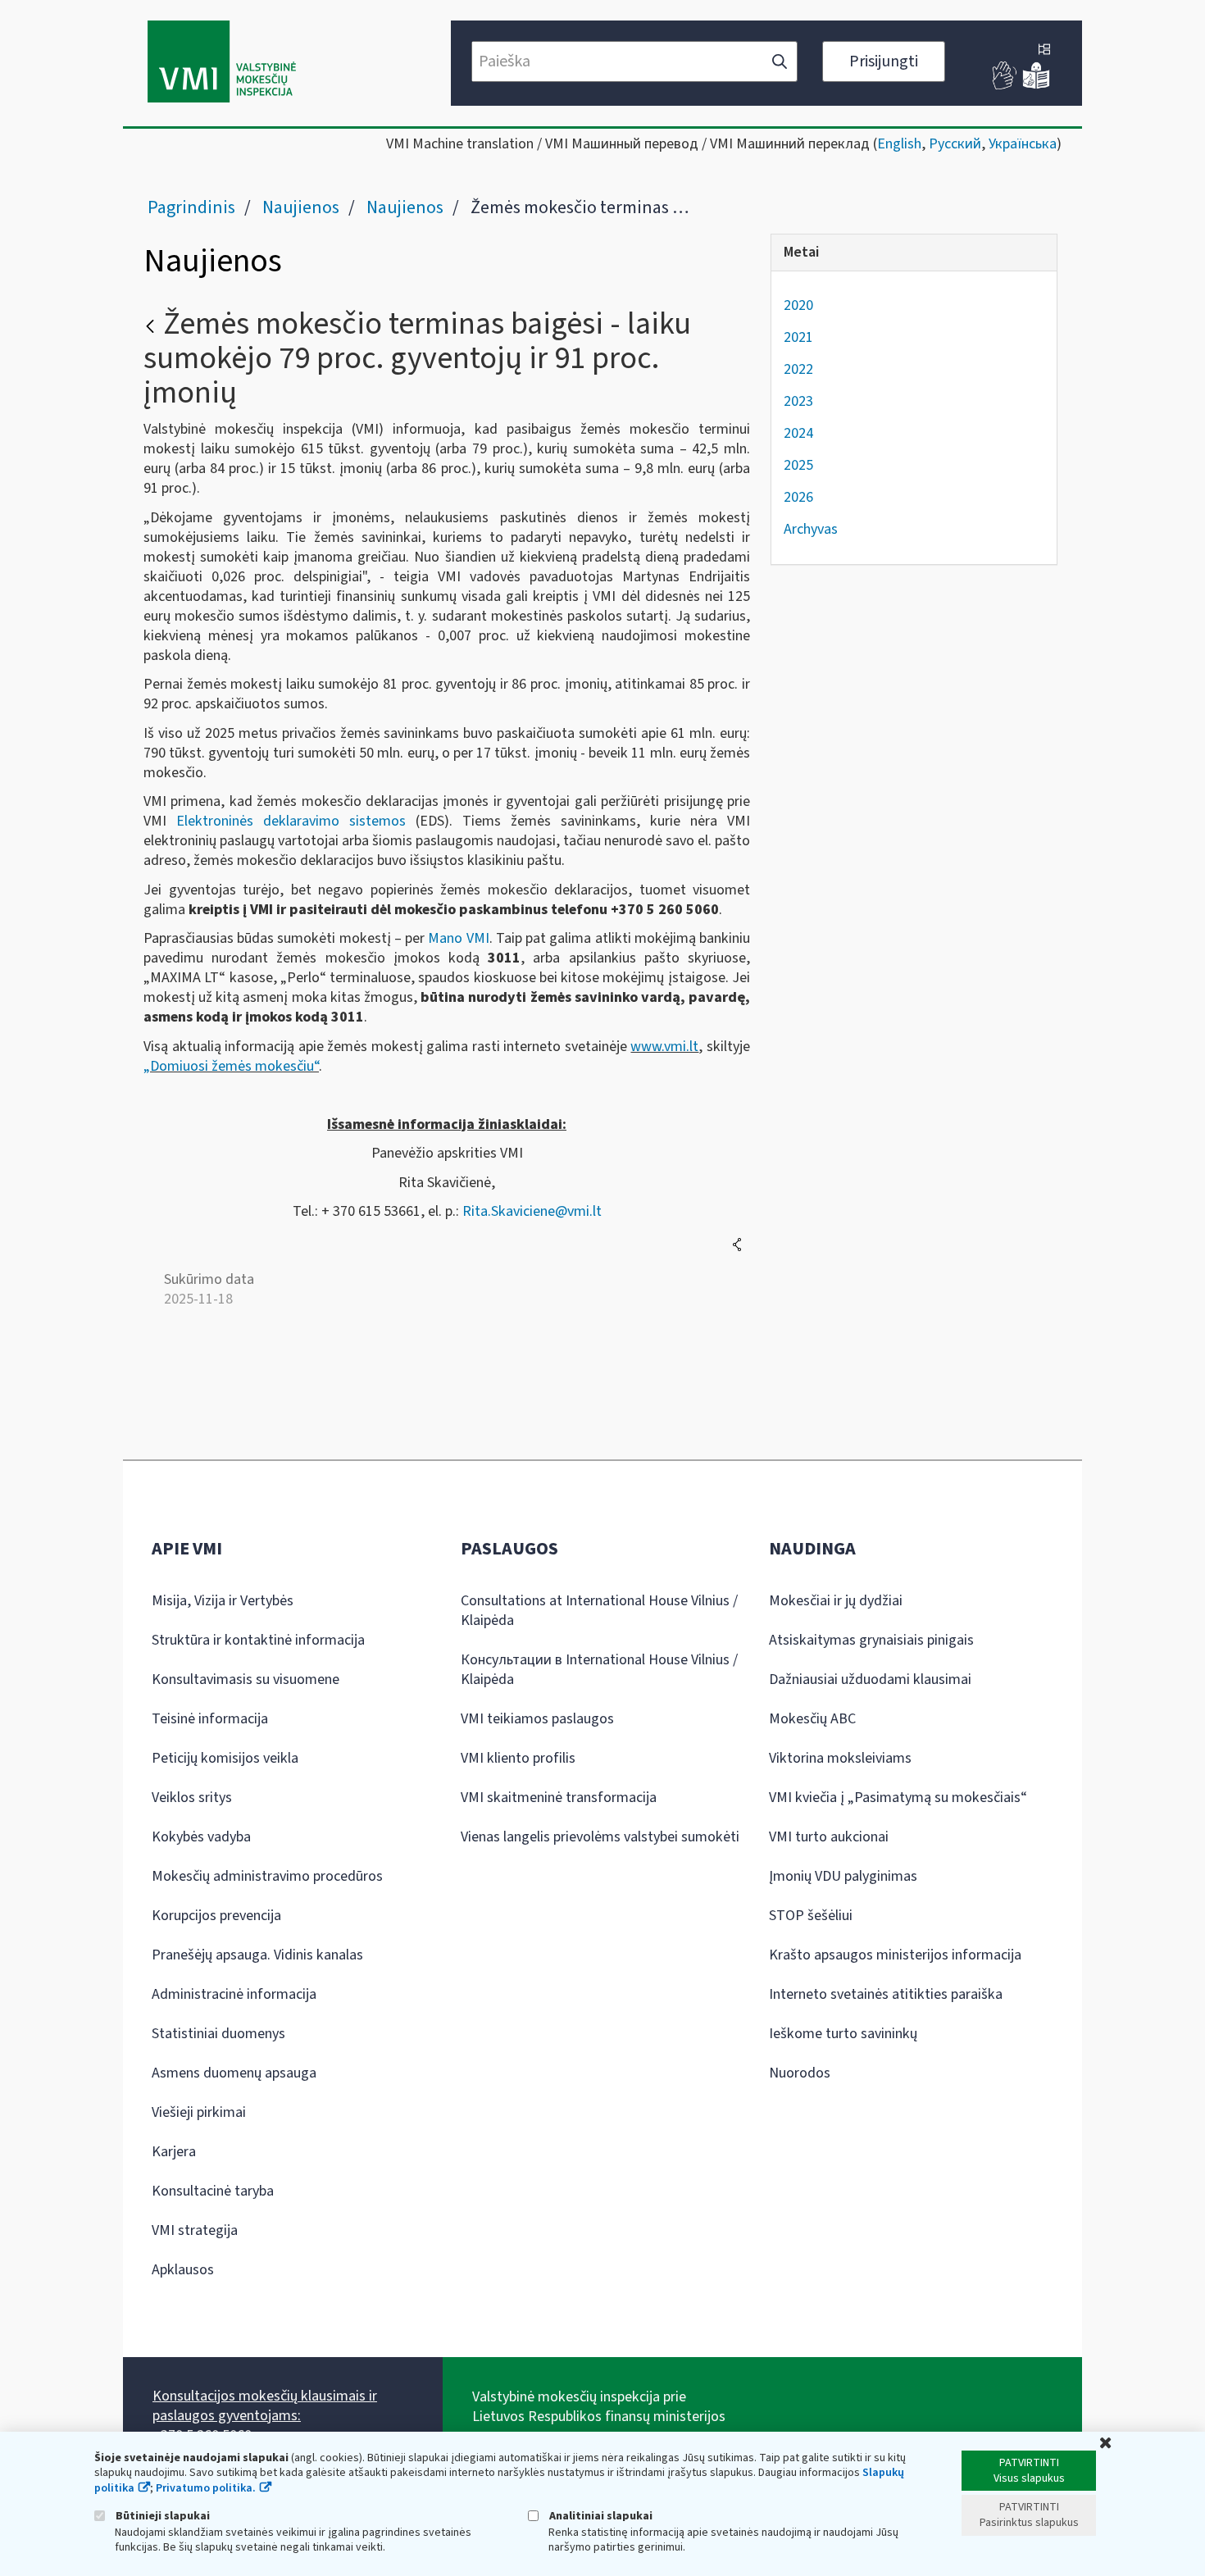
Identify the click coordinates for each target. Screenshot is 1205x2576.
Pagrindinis (191, 207)
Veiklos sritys (192, 1798)
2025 (798, 465)
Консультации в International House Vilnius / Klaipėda (599, 1670)
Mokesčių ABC (812, 1719)
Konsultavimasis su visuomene (246, 1679)
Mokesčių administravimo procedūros (267, 1876)
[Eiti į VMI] (222, 63)
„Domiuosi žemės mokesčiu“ (231, 1066)
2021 (798, 337)
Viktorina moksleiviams (840, 1758)
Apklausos (183, 2270)
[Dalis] (737, 1245)
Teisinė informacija (210, 1719)
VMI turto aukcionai (829, 1837)
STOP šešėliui (811, 1916)
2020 (798, 305)
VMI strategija (195, 2230)
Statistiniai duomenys (218, 2034)
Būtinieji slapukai (161, 2516)
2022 (798, 369)
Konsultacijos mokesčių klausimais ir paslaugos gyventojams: (265, 2406)
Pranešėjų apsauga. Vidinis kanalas (257, 1955)
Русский (955, 144)
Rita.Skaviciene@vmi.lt (532, 1211)
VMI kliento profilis (518, 1758)
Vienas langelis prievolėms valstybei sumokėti (600, 1837)
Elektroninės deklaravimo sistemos (291, 821)
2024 (798, 433)
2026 (798, 497)
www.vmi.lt (664, 1047)
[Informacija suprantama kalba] (1036, 86)
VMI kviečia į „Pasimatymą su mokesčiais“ (898, 1798)
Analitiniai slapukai (600, 2516)
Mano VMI (458, 938)
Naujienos (301, 207)
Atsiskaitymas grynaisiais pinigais (871, 1640)
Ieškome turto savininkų (843, 2034)
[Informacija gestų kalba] (1005, 86)
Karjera (174, 2152)
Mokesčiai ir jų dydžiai (836, 1601)
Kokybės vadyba (201, 1837)
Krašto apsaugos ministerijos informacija (895, 1955)
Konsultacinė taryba (213, 2191)
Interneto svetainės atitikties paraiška (886, 1994)
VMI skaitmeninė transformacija (559, 1798)
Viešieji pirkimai (199, 2112)
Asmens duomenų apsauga (234, 2073)
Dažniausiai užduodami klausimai (870, 1679)
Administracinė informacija (234, 1994)
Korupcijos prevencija (216, 1916)
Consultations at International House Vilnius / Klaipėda (599, 1611)
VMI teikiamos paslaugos (537, 1719)
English (899, 144)
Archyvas (811, 529)
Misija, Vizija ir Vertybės (223, 1601)
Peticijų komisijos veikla (225, 1758)
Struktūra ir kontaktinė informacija (258, 1640)
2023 (798, 401)
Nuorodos (800, 2073)
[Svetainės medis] (1044, 51)
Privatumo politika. (206, 2488)
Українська (1023, 144)
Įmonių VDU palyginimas (843, 1876)
